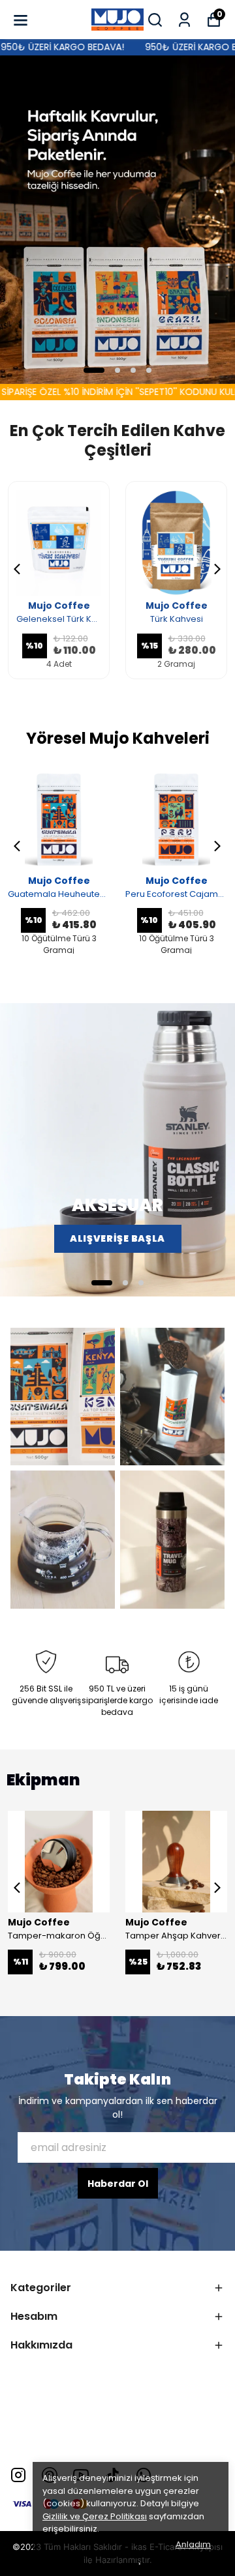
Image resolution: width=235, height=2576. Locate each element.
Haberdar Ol (118, 2184)
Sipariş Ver (117, 227)
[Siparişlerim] (184, 20)
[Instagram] (18, 2475)
